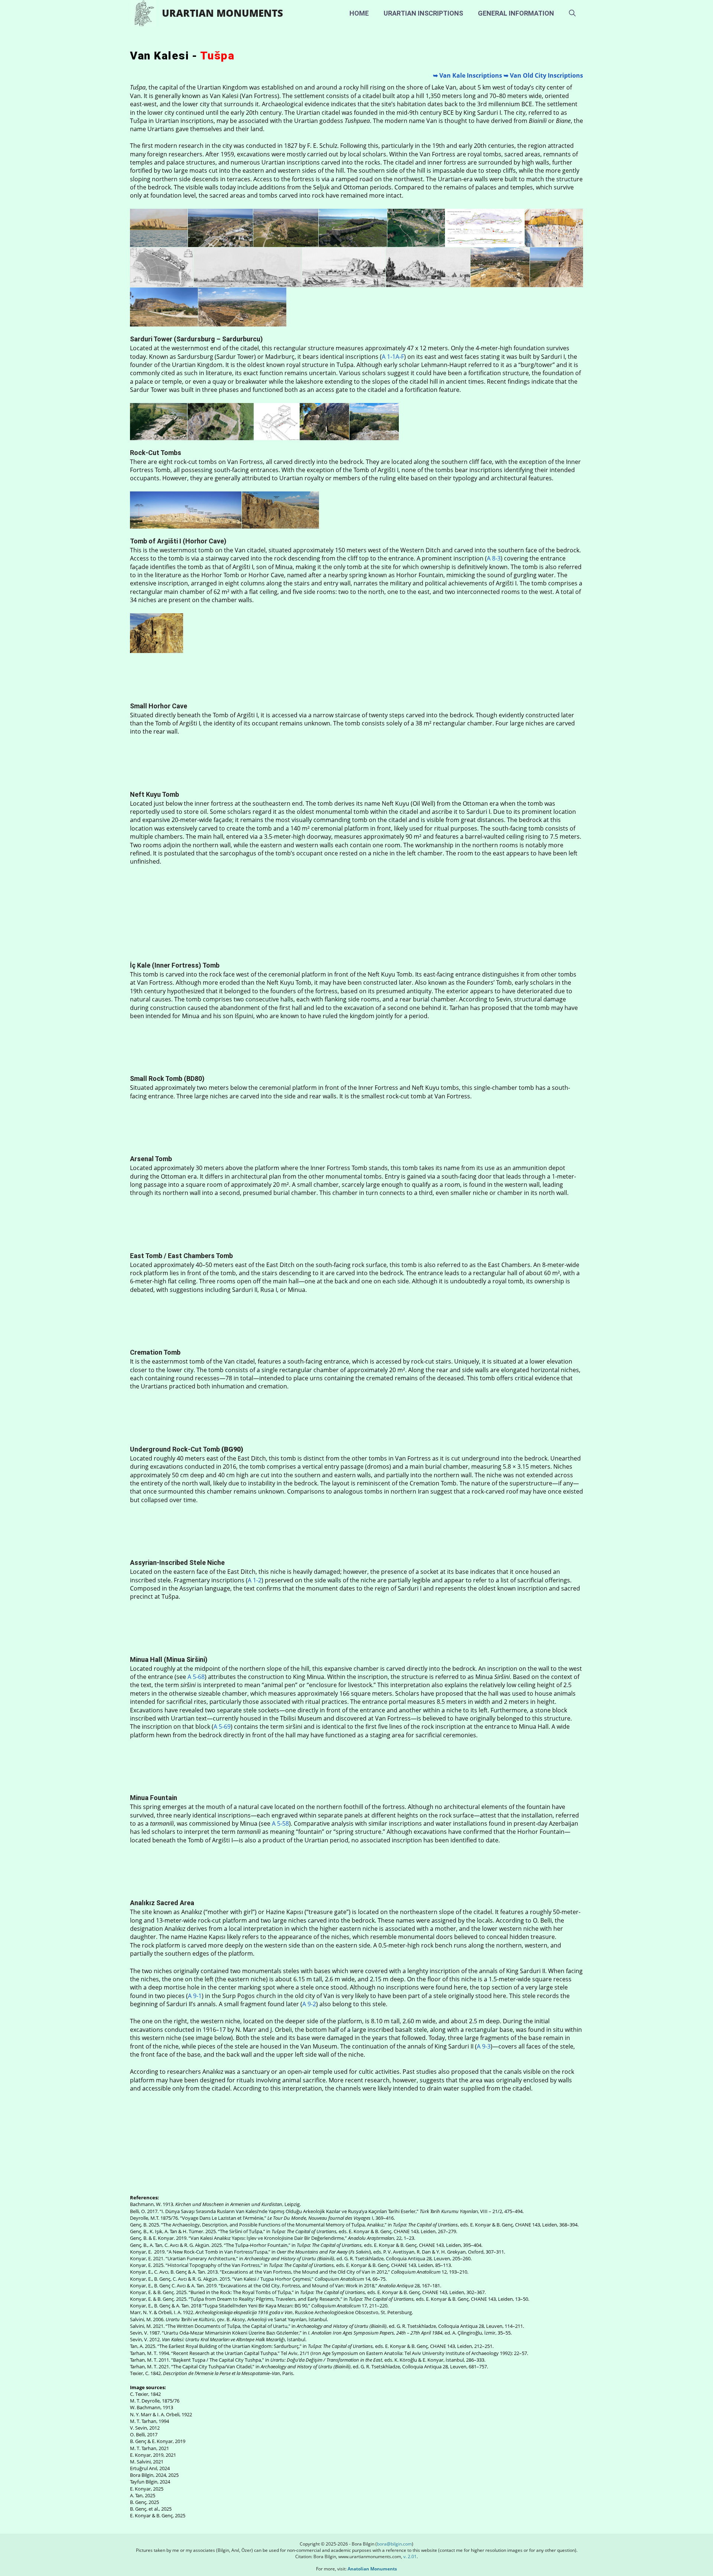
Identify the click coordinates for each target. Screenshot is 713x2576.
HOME (359, 13)
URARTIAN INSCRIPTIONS (423, 13)
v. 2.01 (409, 2556)
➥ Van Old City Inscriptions (543, 75)
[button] (572, 13)
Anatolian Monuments (372, 2569)
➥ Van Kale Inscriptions (468, 75)
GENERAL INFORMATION (516, 13)
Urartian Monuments (222, 13)
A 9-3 (484, 2046)
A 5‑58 (280, 1823)
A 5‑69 (222, 1726)
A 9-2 (309, 2004)
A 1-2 (255, 1580)
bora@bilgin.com (394, 2544)
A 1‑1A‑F (393, 357)
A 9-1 (195, 1996)
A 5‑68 (196, 1677)
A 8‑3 (494, 558)
